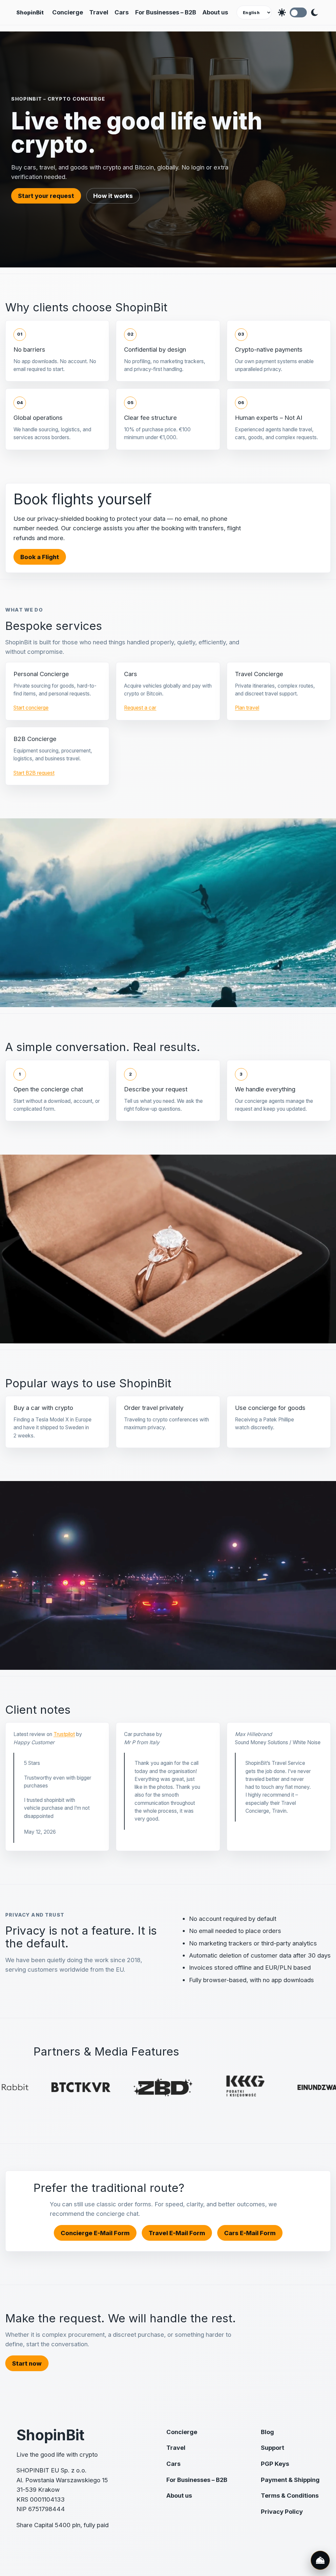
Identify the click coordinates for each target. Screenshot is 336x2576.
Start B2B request (34, 773)
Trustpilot (64, 1734)
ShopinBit (30, 12)
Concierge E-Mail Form (95, 2233)
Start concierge (31, 708)
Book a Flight (40, 557)
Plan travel (247, 708)
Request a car (140, 708)
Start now (27, 2363)
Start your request (46, 196)
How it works (113, 196)
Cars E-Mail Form (250, 2233)
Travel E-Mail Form (177, 2233)
